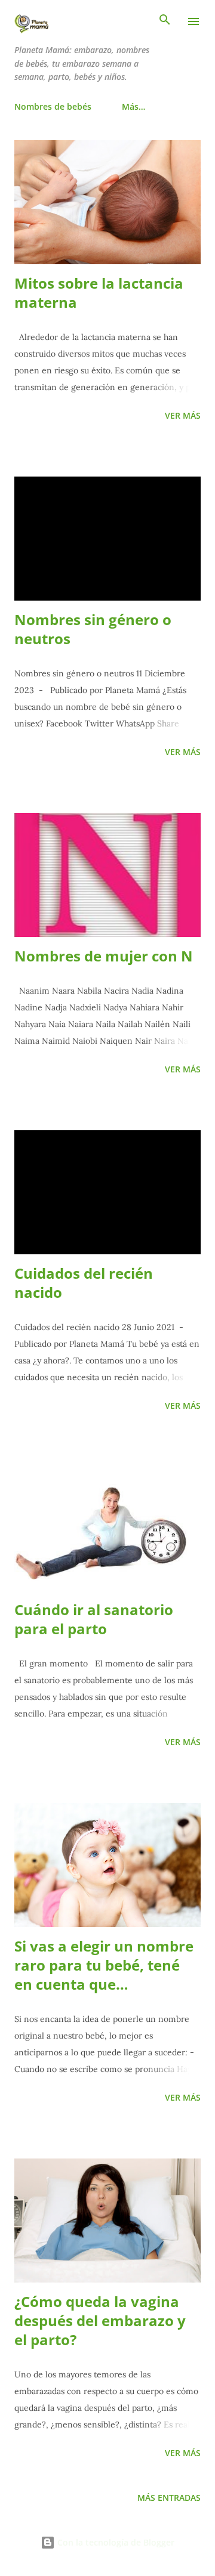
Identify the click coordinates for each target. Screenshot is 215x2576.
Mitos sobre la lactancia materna (99, 293)
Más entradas (169, 2498)
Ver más (183, 415)
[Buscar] (165, 21)
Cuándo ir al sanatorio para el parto (94, 1619)
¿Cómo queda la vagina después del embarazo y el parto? (100, 2320)
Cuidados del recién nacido (84, 1283)
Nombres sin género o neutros (93, 629)
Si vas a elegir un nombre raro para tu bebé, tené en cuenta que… (104, 1965)
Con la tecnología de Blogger (115, 2542)
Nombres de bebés (53, 106)
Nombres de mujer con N (104, 956)
